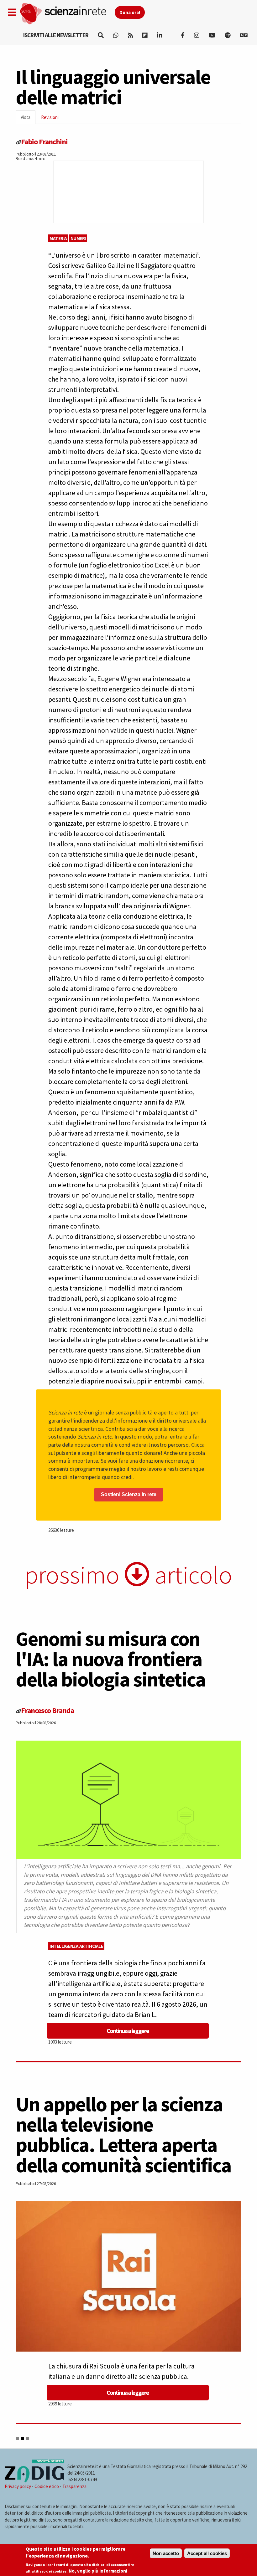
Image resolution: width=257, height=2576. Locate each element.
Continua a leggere (128, 2031)
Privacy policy (18, 2486)
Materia (58, 238)
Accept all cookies (207, 2553)
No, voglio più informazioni (98, 2571)
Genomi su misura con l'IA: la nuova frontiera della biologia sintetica (111, 1659)
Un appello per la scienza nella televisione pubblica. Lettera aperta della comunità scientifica (123, 2135)
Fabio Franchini (44, 142)
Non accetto (166, 2553)
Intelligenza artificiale (76, 1946)
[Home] (67, 14)
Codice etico (47, 2486)
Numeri (78, 238)
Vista (28, 119)
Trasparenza (74, 2486)
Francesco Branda (47, 1710)
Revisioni (50, 117)
